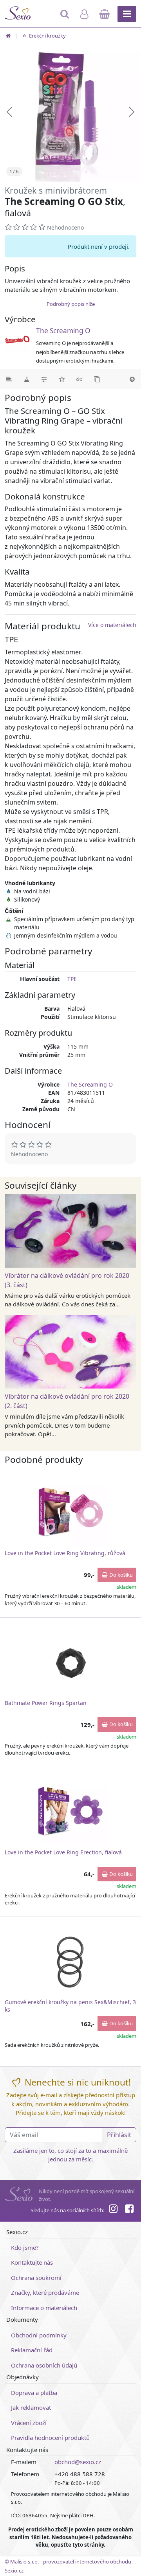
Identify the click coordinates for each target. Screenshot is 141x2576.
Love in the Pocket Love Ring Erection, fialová (63, 1852)
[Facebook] (129, 2210)
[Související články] (79, 379)
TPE (72, 979)
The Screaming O (63, 331)
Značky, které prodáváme (45, 2292)
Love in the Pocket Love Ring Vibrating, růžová (65, 1553)
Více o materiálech (112, 625)
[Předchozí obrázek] (9, 112)
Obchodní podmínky (39, 2335)
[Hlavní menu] (127, 14)
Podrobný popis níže (71, 304)
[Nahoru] (132, 379)
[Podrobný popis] (9, 379)
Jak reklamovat (31, 2407)
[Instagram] (113, 2210)
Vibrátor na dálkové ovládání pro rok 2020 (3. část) (67, 1280)
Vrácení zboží (29, 2423)
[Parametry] (44, 379)
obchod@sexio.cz (78, 2462)
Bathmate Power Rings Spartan (46, 1703)
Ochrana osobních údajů (44, 2365)
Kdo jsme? (25, 2247)
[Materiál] (26, 379)
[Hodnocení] (62, 379)
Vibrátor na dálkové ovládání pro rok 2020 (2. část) (67, 1401)
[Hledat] (66, 18)
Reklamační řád (32, 2350)
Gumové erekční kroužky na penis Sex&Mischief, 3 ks (70, 2006)
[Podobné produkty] (97, 379)
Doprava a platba (34, 2393)
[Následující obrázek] (132, 112)
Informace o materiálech (44, 2308)
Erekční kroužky (47, 36)
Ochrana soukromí (36, 2278)
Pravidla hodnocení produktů (50, 2438)
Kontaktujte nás (32, 2262)
